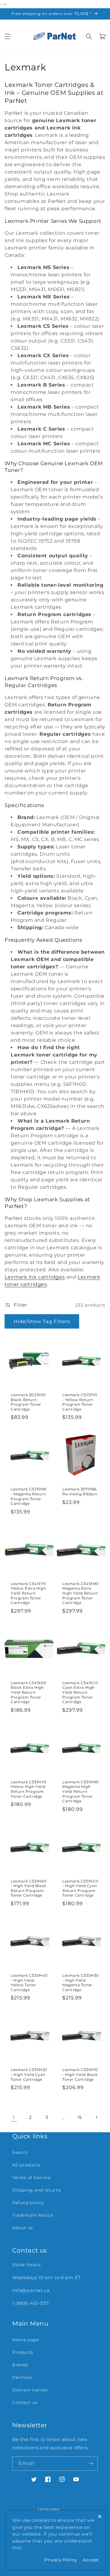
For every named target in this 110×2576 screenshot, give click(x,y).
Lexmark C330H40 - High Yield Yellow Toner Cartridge (29, 1983)
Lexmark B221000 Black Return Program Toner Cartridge (28, 1402)
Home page (26, 2340)
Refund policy (28, 2203)
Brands (20, 2365)
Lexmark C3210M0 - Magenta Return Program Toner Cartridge (29, 1496)
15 (80, 2117)
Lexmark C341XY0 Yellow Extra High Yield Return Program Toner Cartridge (28, 1593)
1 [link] (14, 2117)
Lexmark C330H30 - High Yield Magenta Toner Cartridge (81, 1983)
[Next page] (96, 2117)
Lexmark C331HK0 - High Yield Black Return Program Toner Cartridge (29, 1888)
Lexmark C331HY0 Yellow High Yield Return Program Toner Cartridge (29, 1789)
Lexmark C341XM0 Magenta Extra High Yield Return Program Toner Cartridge (81, 1593)
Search (20, 2152)
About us (23, 2228)
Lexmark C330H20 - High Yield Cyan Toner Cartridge (29, 2074)
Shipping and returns (37, 2190)
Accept (91, 2560)
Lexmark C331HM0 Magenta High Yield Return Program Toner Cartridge (81, 1791)
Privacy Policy (61, 2560)
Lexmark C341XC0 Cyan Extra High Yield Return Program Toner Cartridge (80, 1692)
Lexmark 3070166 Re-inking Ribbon (80, 1492)
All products (26, 2165)
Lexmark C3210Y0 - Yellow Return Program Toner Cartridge (80, 1402)
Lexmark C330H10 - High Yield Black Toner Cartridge (80, 2074)
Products (23, 2352)
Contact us (25, 2402)
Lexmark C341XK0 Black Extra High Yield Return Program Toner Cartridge (29, 1692)
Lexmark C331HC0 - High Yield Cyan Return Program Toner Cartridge (80, 1888)
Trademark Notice (33, 2215)
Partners (22, 2377)
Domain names (30, 2390)
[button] (8, 36)
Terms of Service (31, 2178)
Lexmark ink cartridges (35, 1277)
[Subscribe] (91, 2464)
